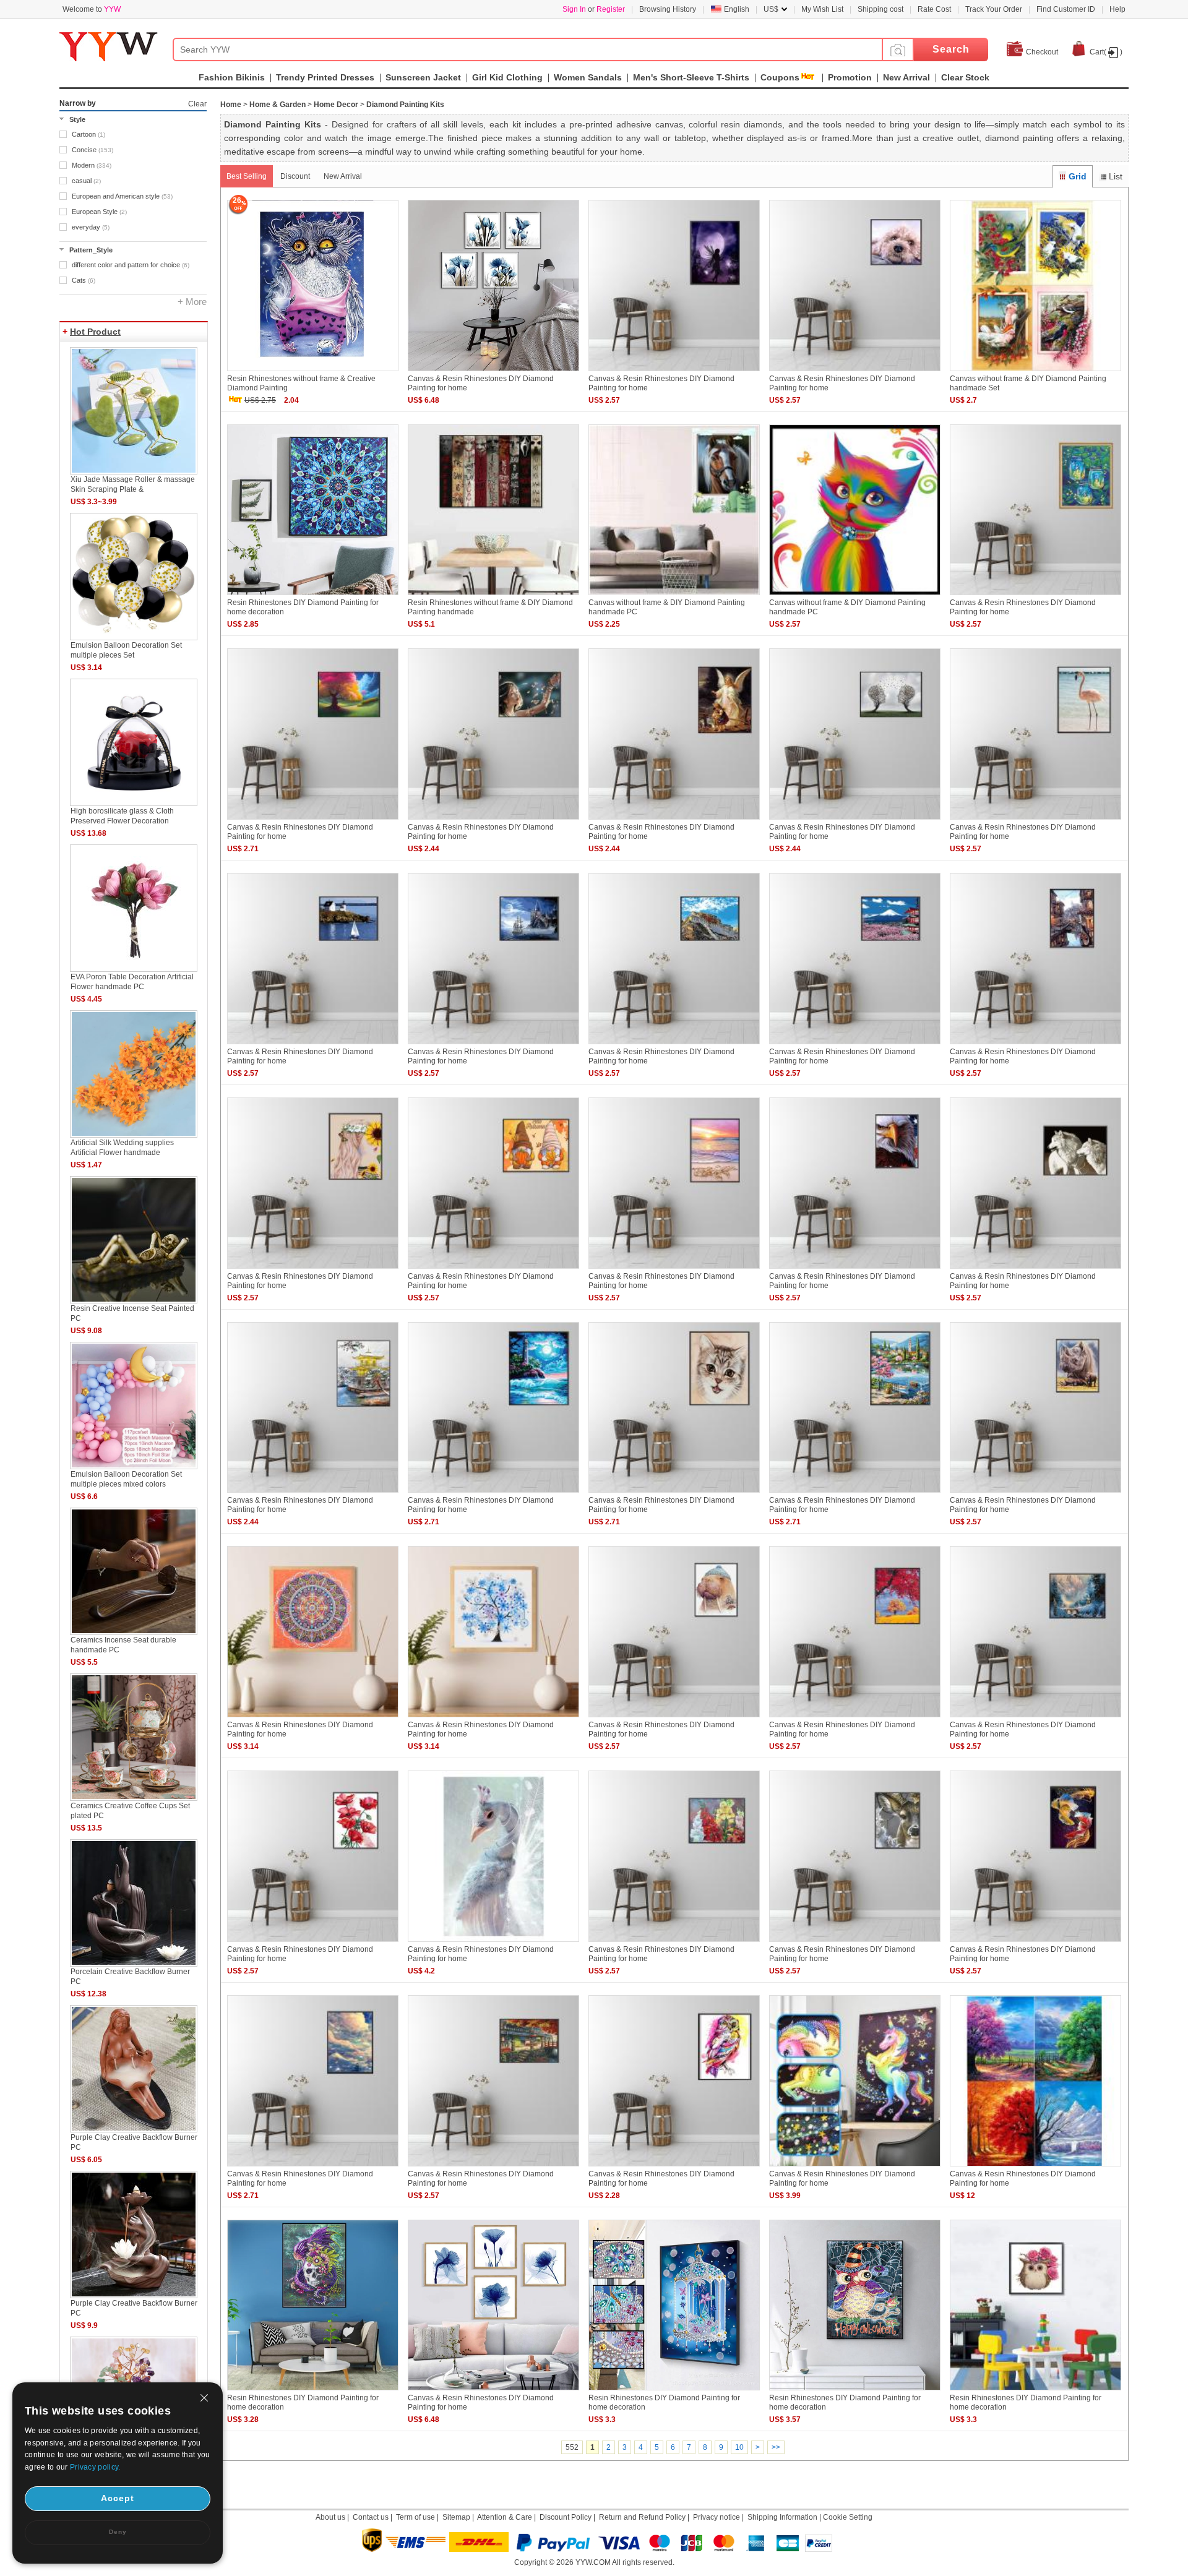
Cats (84, 280)
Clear (197, 104)
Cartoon (88, 134)
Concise (93, 150)
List (1116, 176)
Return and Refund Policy (642, 2517)
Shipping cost (880, 9)
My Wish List (822, 9)
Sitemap (456, 2517)
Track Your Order (994, 9)
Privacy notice (717, 2517)
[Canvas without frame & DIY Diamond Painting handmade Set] (1035, 372)
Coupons (780, 77)
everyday (91, 227)
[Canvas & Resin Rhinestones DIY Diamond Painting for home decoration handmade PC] (1035, 596)
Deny (118, 2532)
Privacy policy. (95, 2467)
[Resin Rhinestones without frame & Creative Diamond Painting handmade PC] (313, 372)
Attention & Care (505, 2517)
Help (1117, 9)
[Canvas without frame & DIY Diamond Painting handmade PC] (674, 596)
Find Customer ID (1066, 9)
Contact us (371, 2517)
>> (776, 2447)
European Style (99, 212)
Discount (295, 176)
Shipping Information (782, 2517)
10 (739, 2447)
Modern (92, 165)
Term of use (415, 2517)
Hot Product (95, 332)
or (594, 9)
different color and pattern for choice (131, 265)
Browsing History (668, 9)
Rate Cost (934, 9)
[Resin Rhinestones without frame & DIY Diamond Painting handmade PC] (493, 596)
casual (86, 181)
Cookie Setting (848, 2517)
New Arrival (343, 176)
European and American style (122, 196)
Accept (118, 2498)
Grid (1078, 176)
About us (330, 2517)
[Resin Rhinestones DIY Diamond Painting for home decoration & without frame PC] (1035, 2391)
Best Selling (247, 176)
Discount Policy (566, 2517)
